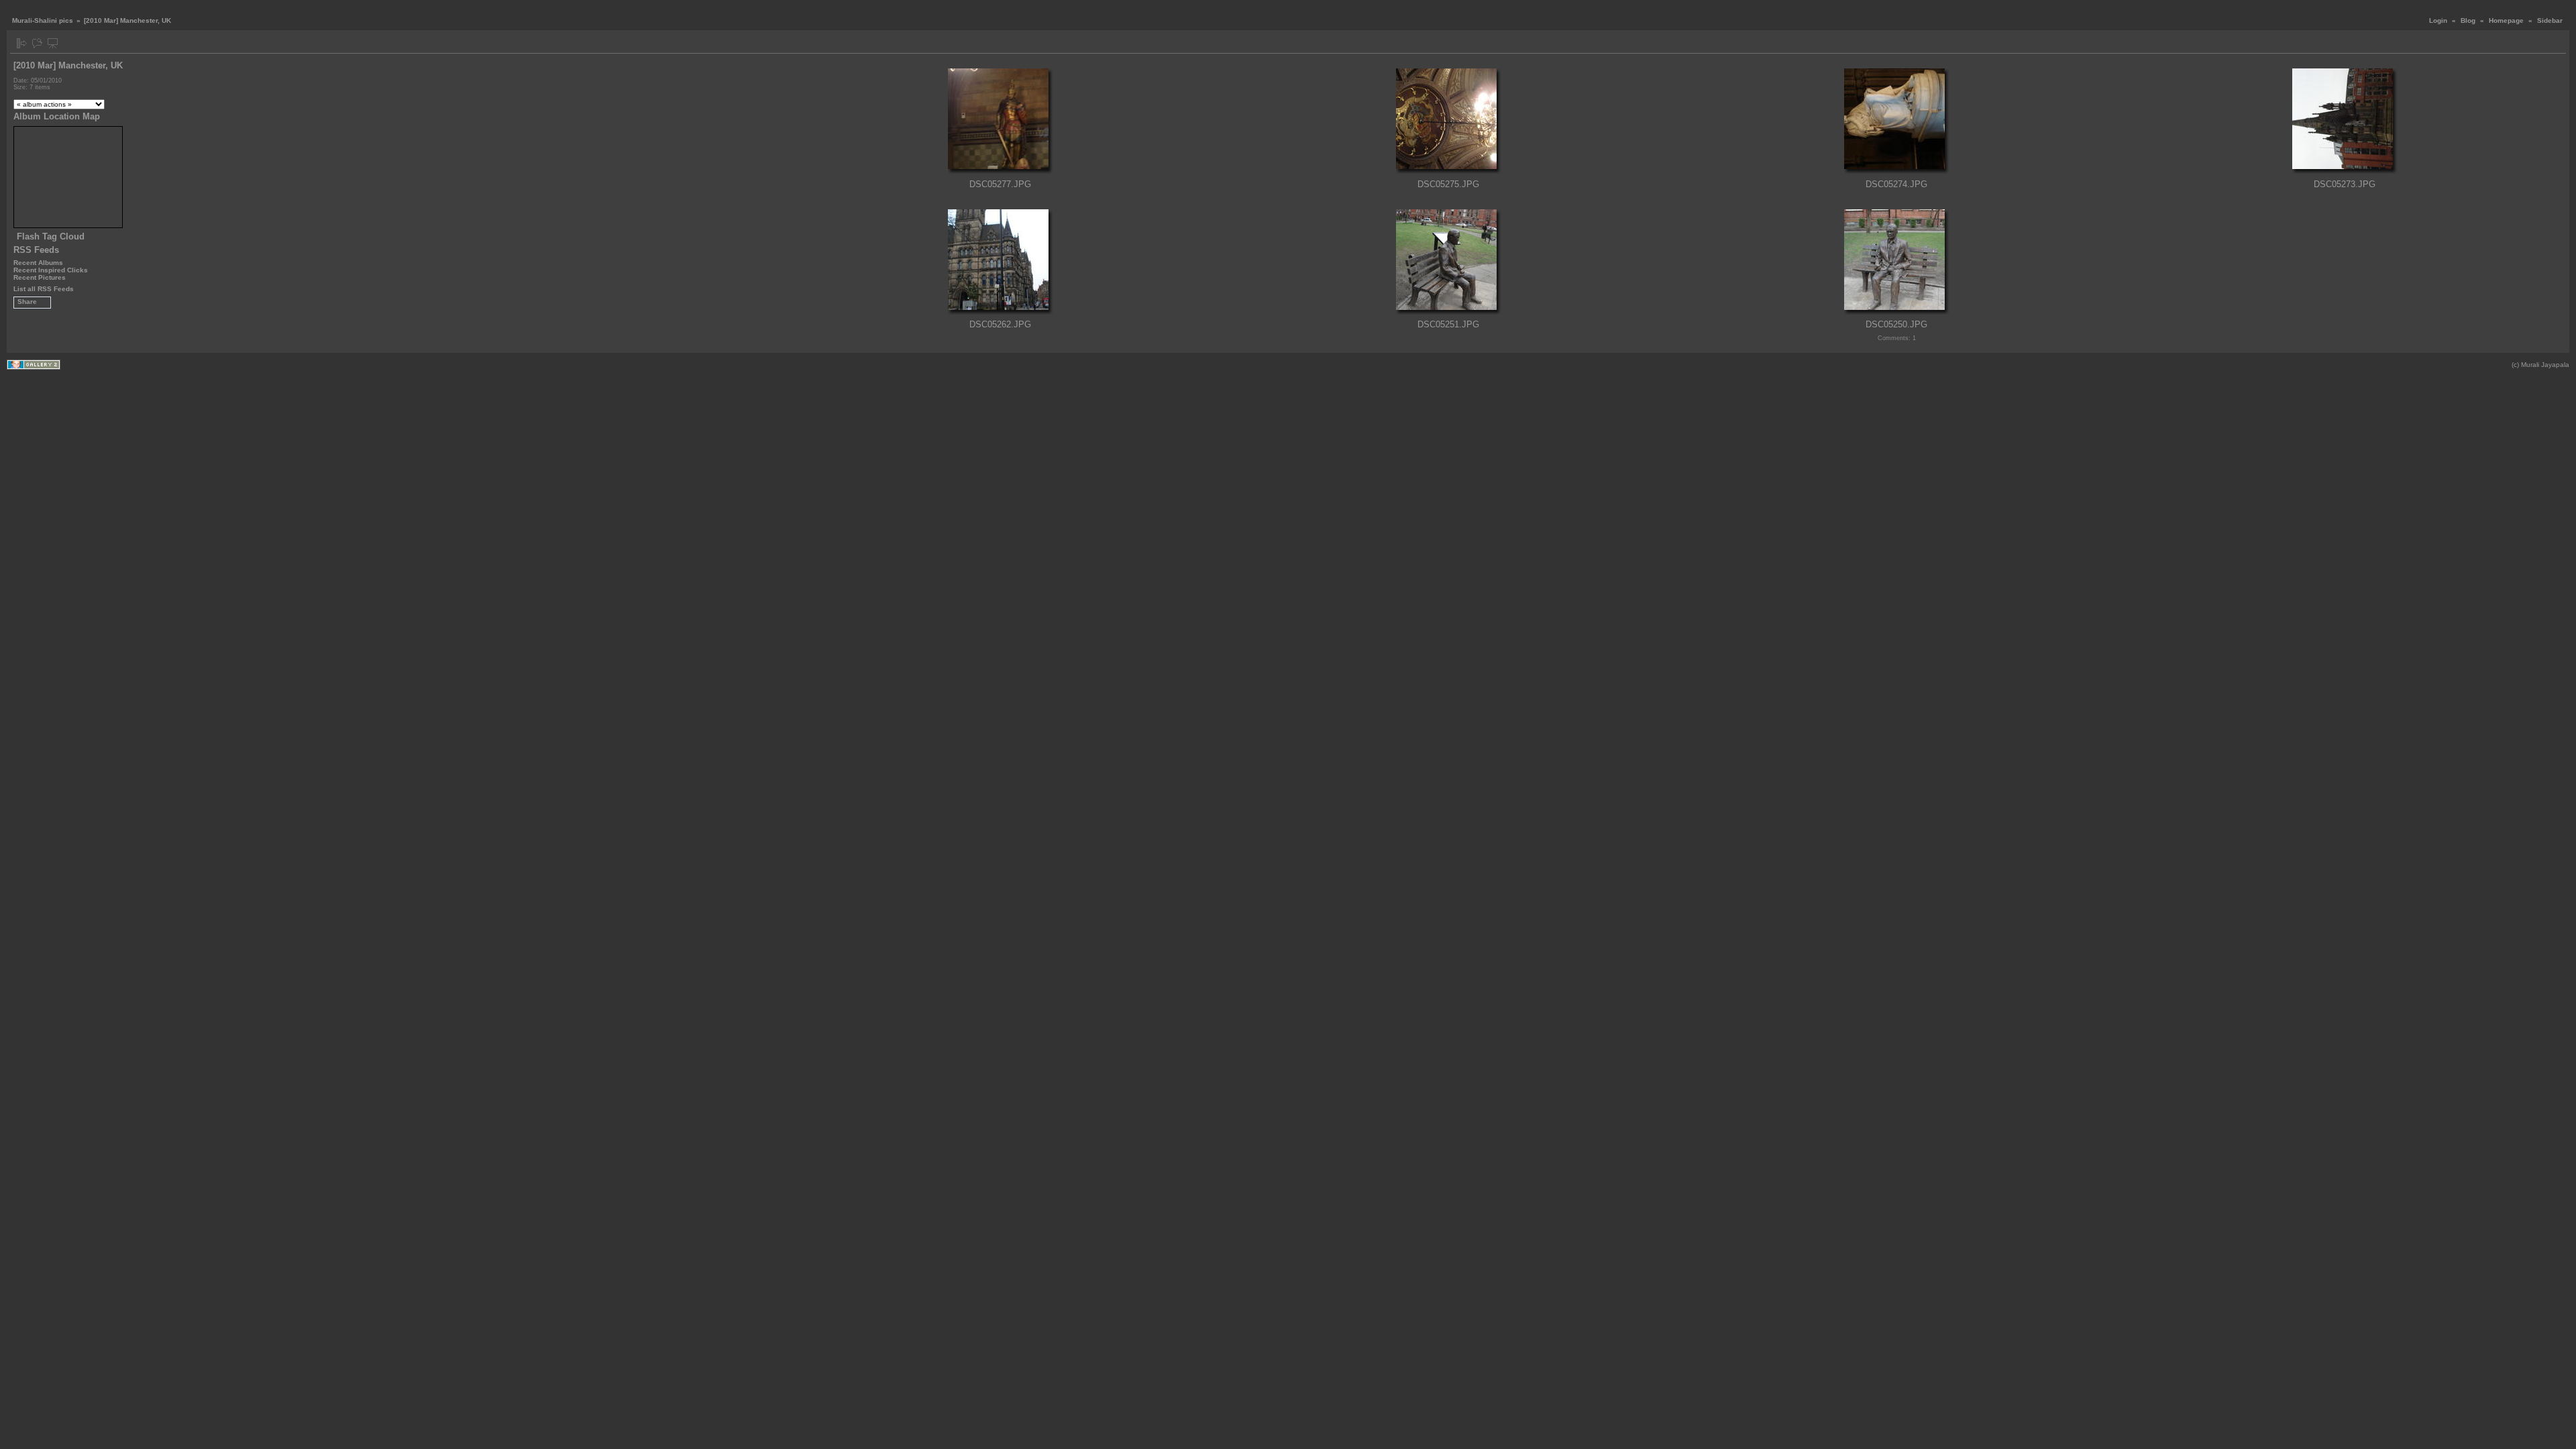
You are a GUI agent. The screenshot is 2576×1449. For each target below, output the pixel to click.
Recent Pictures (40, 277)
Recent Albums (38, 263)
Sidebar (2550, 20)
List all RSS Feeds (44, 289)
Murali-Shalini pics (43, 20)
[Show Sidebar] (22, 43)
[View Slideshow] (53, 43)
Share (27, 302)
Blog (2468, 20)
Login (2438, 20)
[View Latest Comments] (37, 43)
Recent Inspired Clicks (51, 270)
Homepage (2506, 20)
